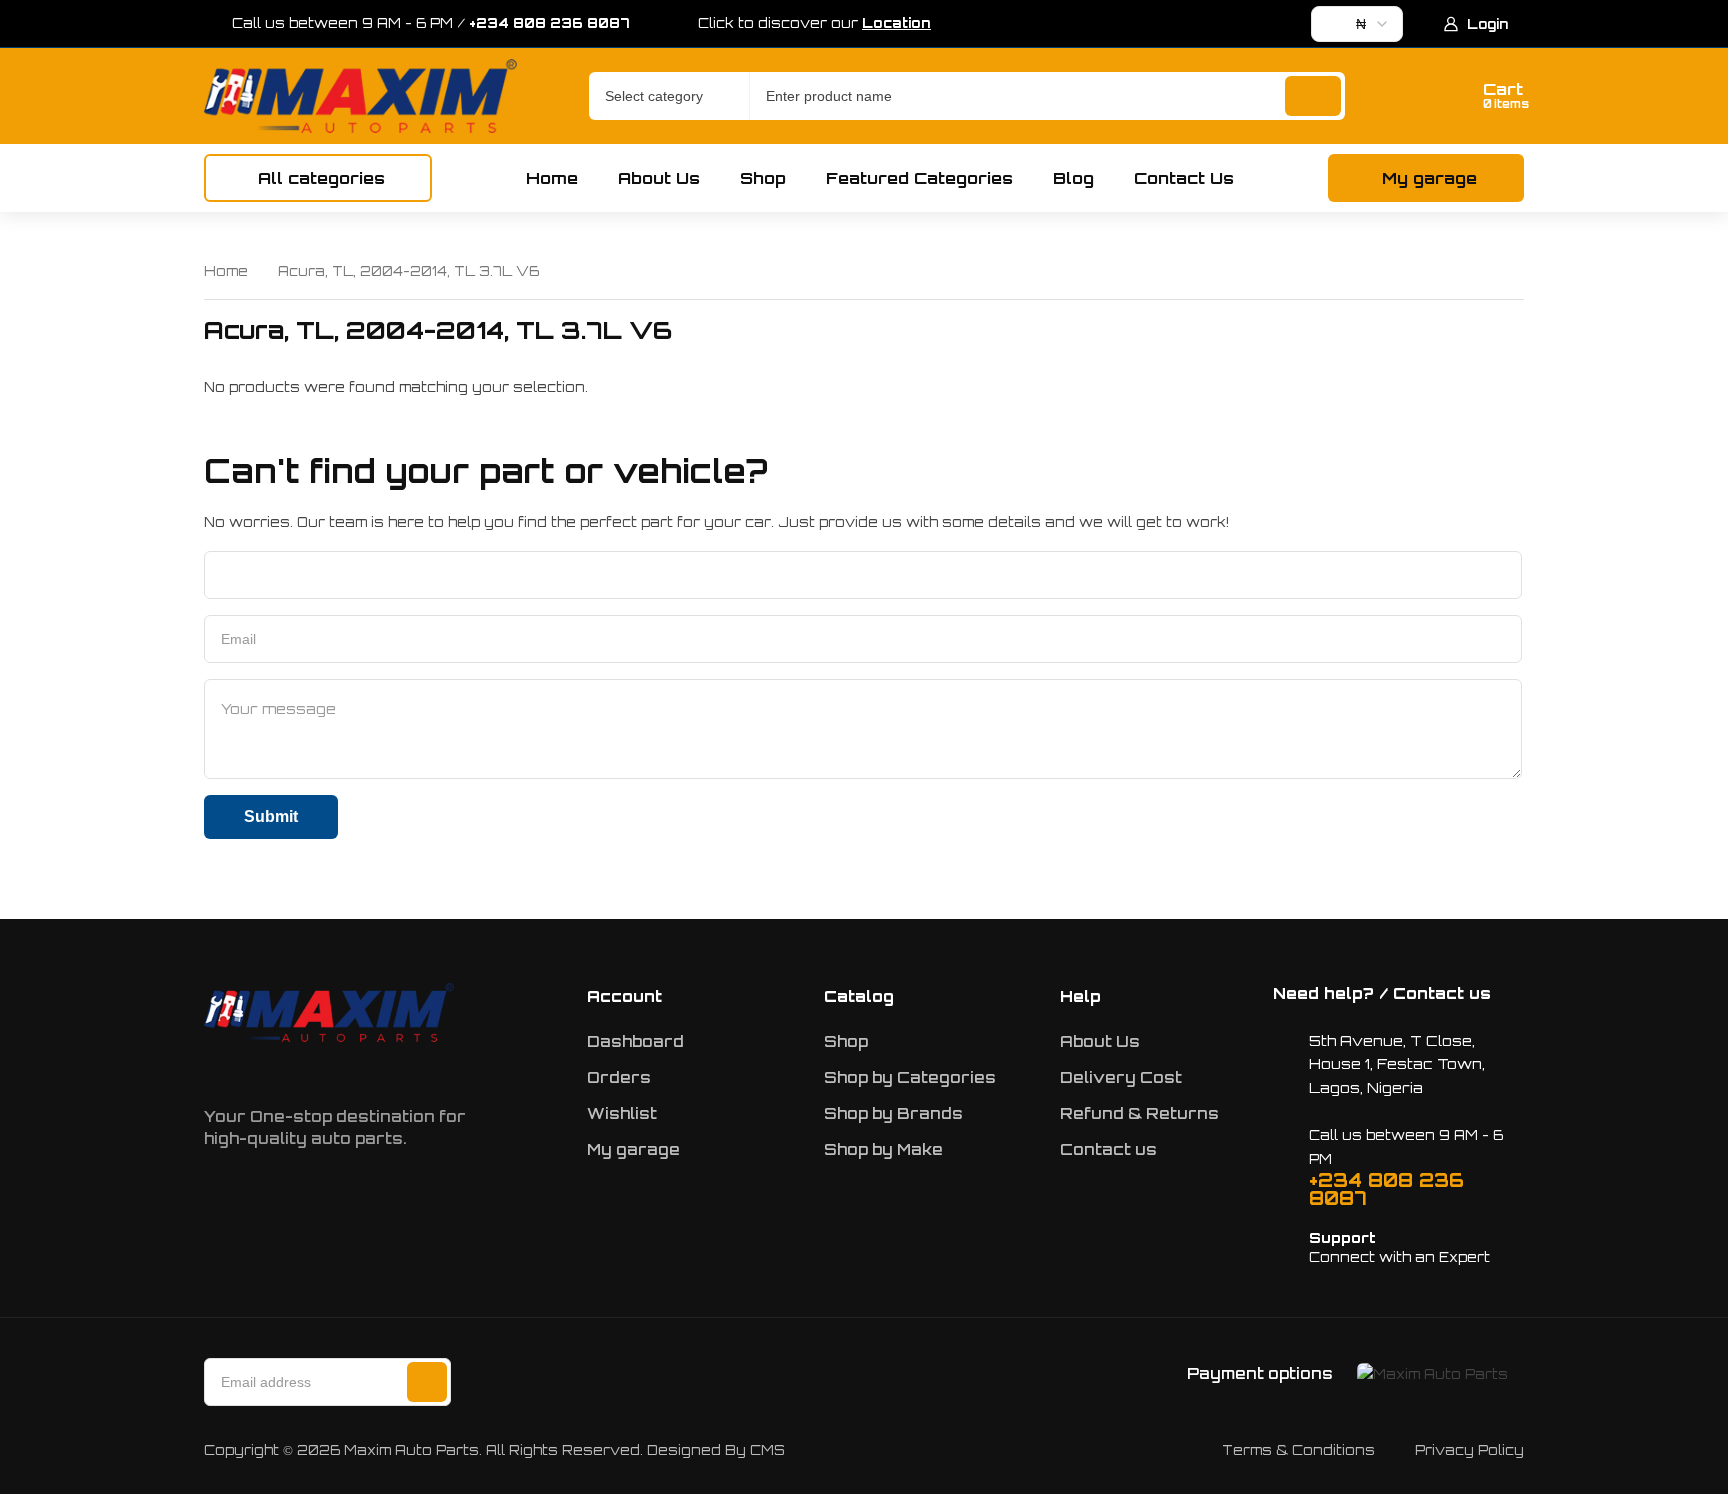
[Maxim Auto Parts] (360, 96)
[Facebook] (208, 1070)
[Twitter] (396, 1070)
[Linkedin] (333, 1070)
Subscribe (427, 1382)
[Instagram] (271, 1070)
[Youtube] (458, 1070)
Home (226, 271)
